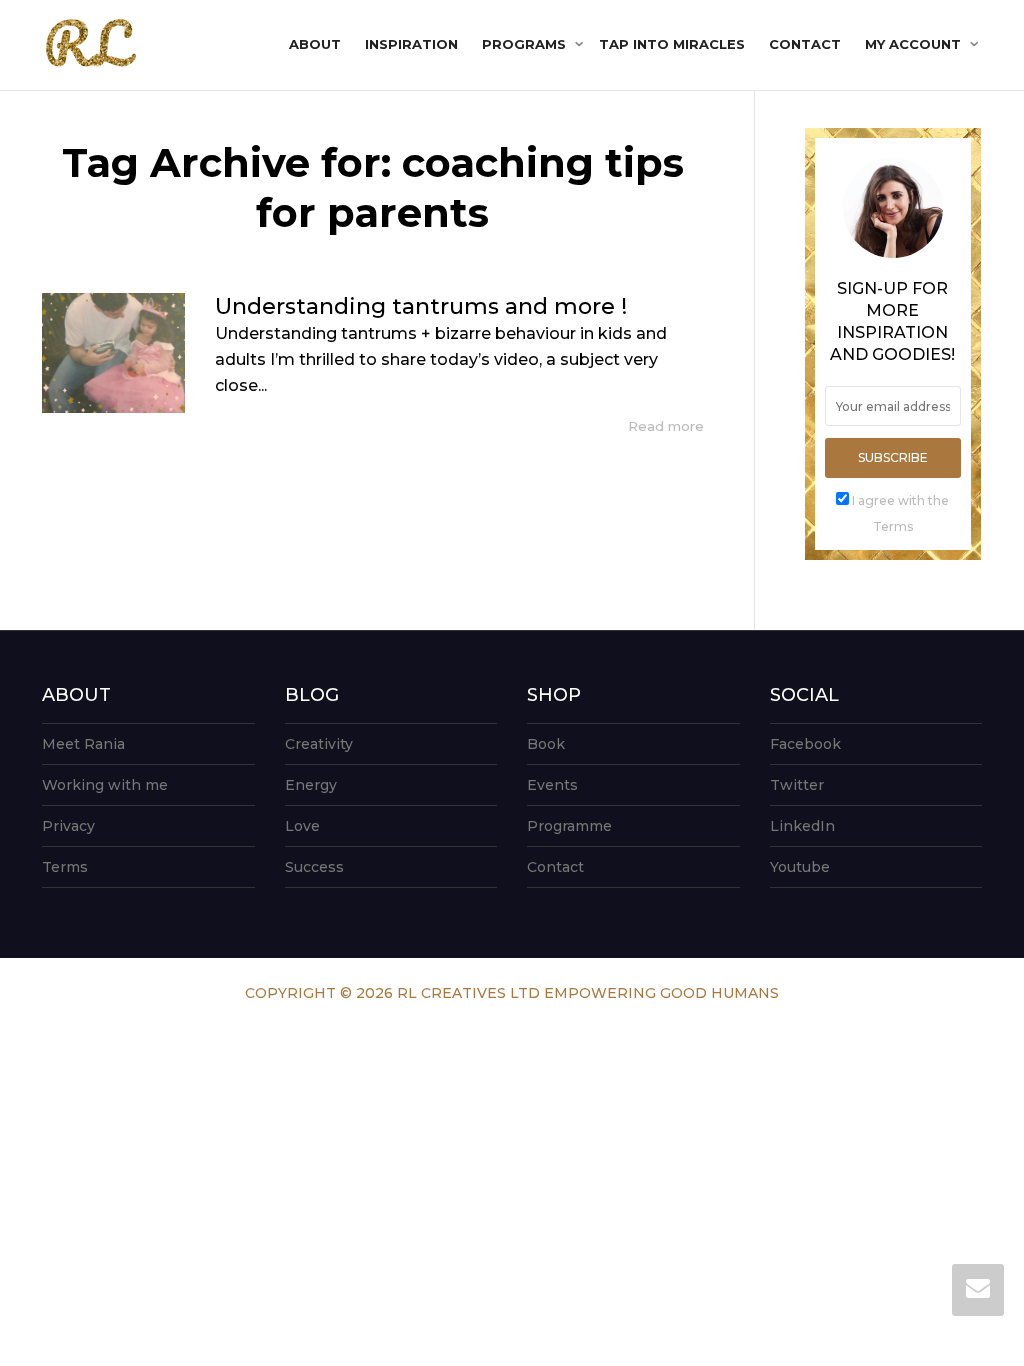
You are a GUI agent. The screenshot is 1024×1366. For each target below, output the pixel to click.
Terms (65, 867)
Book (546, 744)
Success (314, 867)
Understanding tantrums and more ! (421, 306)
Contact (805, 44)
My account (915, 44)
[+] (113, 353)
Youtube (800, 867)
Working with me (105, 785)
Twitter (797, 785)
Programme (569, 826)
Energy (311, 785)
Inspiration (411, 44)
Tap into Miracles (672, 44)
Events (552, 785)
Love (302, 826)
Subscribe (893, 457)
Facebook (805, 744)
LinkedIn (802, 826)
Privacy (68, 826)
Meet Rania (83, 744)
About (315, 44)
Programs (526, 44)
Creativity (319, 744)
